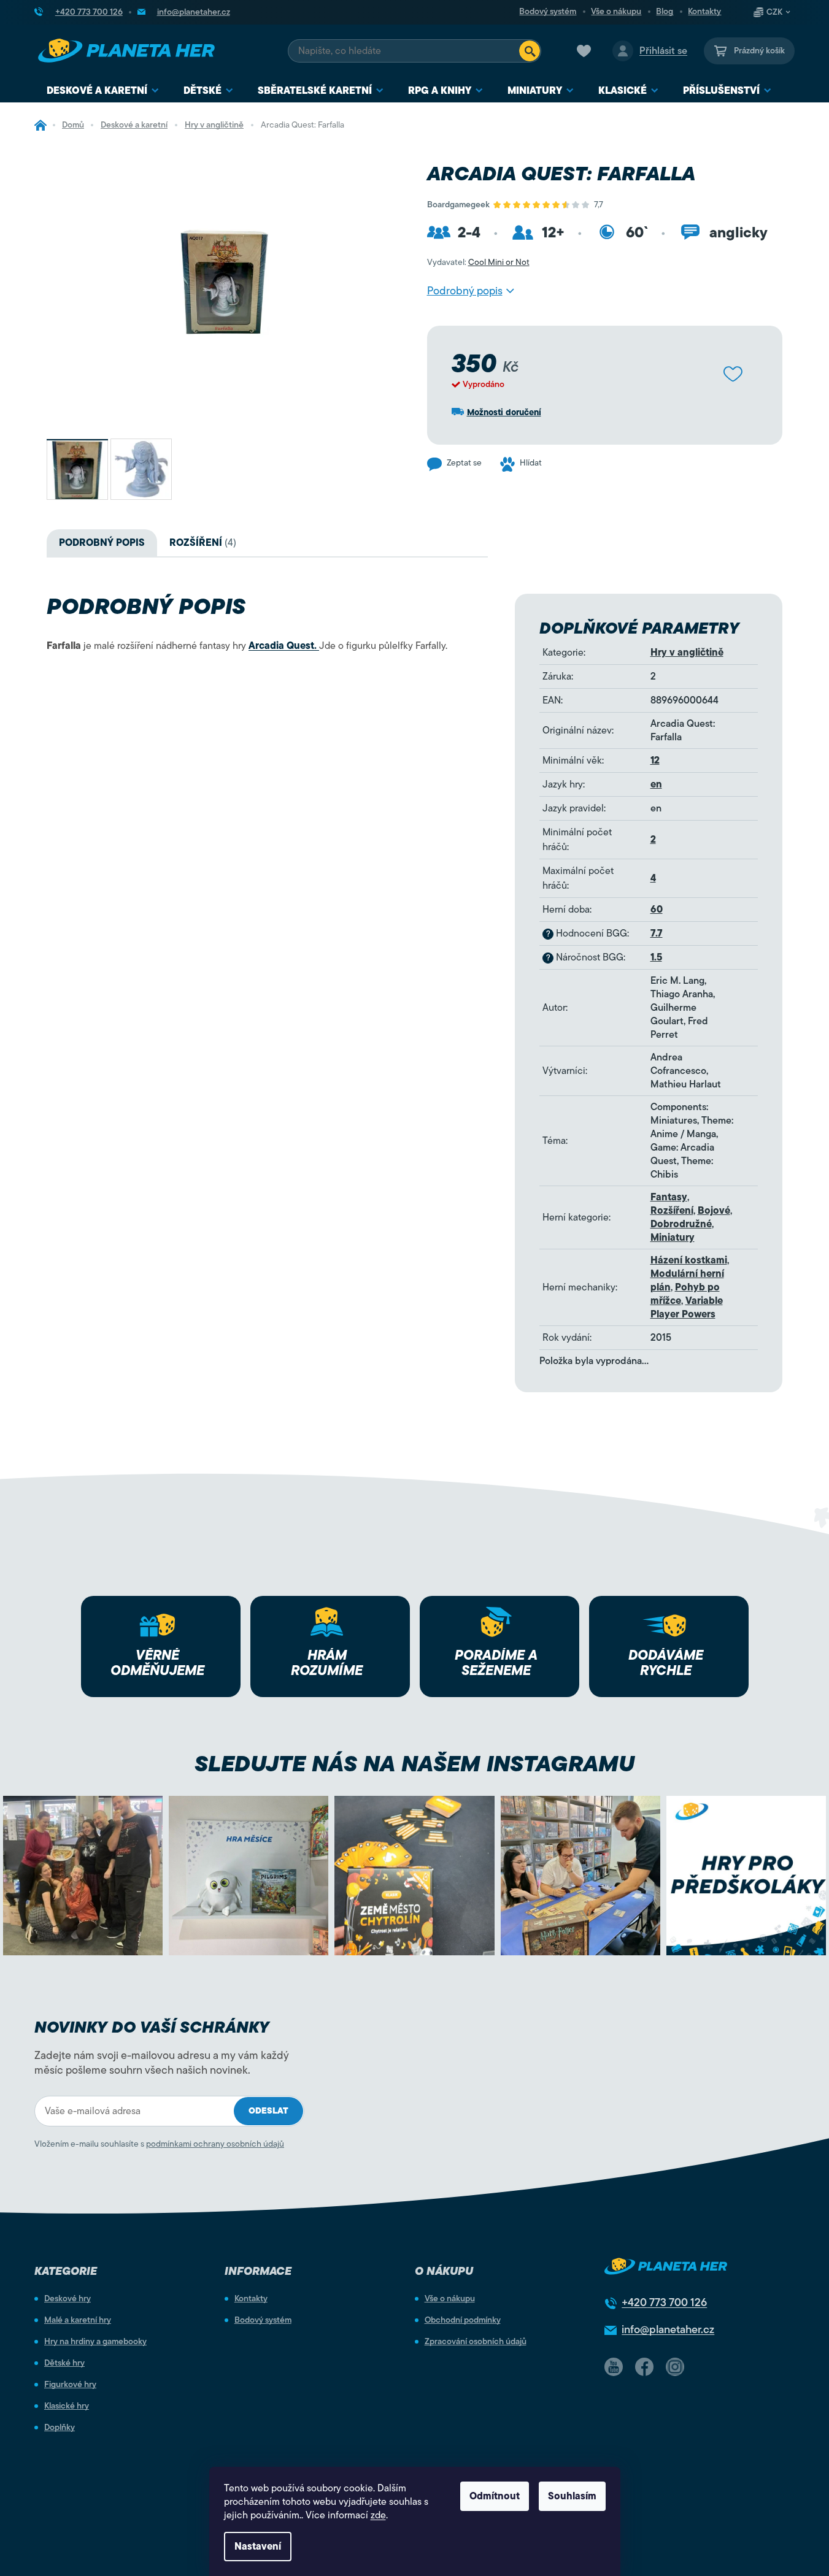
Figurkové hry (70, 2385)
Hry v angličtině (687, 653)
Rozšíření (672, 1211)
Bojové (714, 1211)
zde (378, 2515)
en (656, 784)
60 (657, 910)
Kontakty (704, 12)
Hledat (530, 51)
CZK (774, 12)
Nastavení (258, 2547)
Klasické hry (67, 2406)
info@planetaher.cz (668, 2329)
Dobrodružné (681, 1224)
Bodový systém (548, 12)
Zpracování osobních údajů (476, 2342)
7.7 (657, 933)
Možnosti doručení (504, 412)
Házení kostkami (689, 1260)
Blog (665, 12)
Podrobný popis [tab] (102, 543)
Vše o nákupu (616, 12)
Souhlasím (572, 2496)
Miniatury (673, 1238)
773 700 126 (664, 2302)
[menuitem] (103, 91)
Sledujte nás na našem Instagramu (414, 1764)
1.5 (656, 957)
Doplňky (60, 2428)
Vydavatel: (478, 262)
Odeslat (268, 2111)
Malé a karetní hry (78, 2320)
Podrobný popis (465, 291)
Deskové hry (67, 2299)
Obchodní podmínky (463, 2320)
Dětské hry (64, 2363)
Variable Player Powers (687, 1308)
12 (655, 761)
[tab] (203, 543)
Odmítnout (495, 2496)
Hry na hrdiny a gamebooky (95, 2342)
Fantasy (669, 1197)
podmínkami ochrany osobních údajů (215, 2144)
